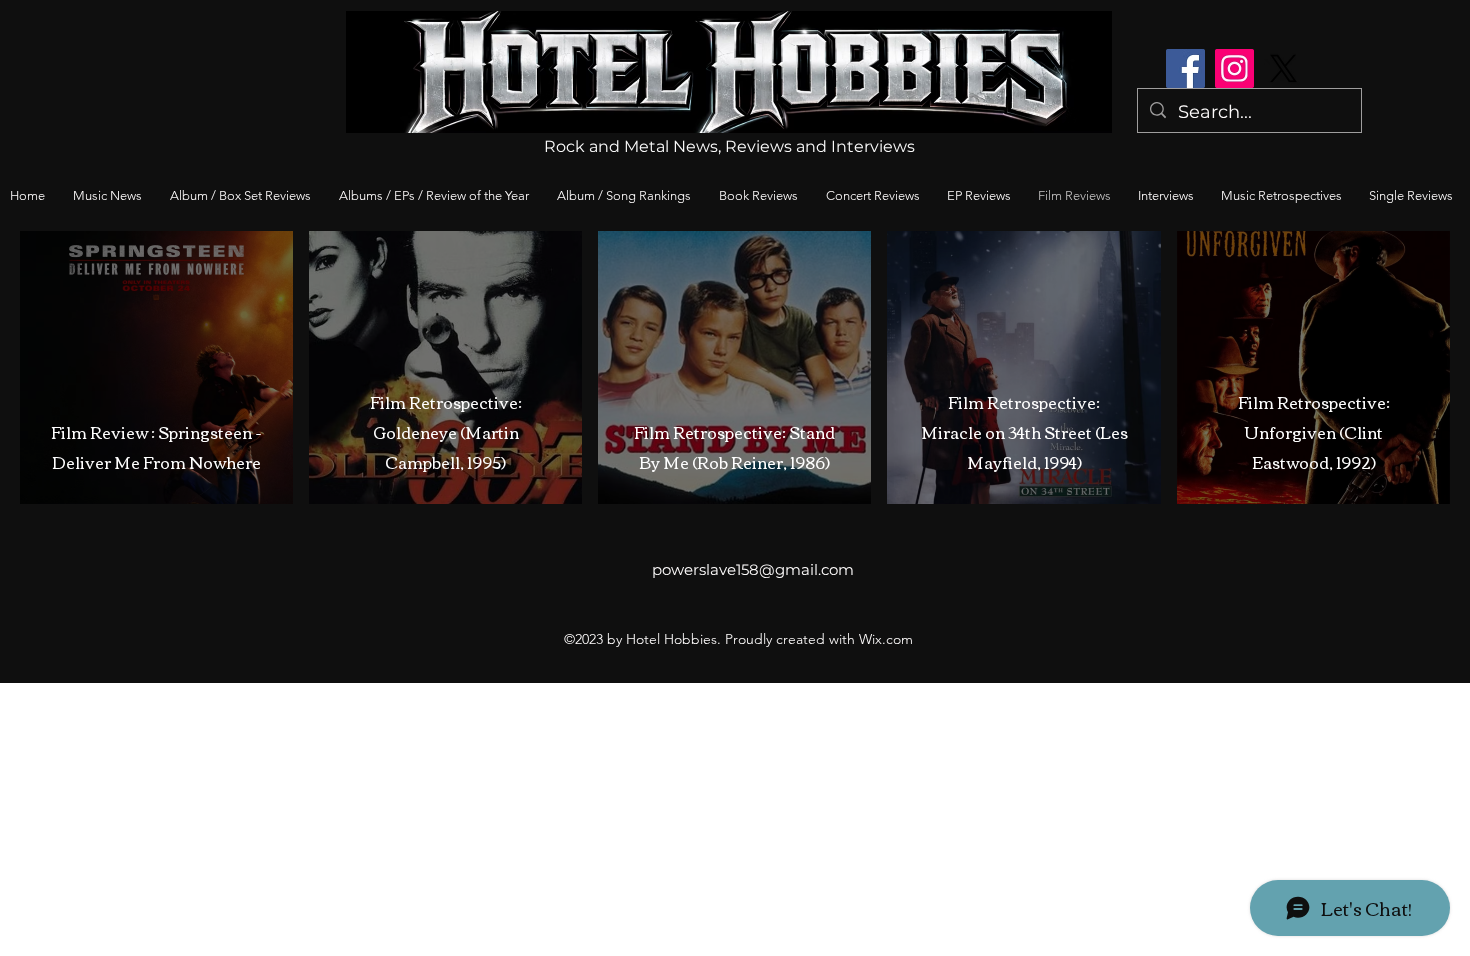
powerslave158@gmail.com (753, 569)
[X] (1283, 68)
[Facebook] (1185, 68)
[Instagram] (1234, 68)
